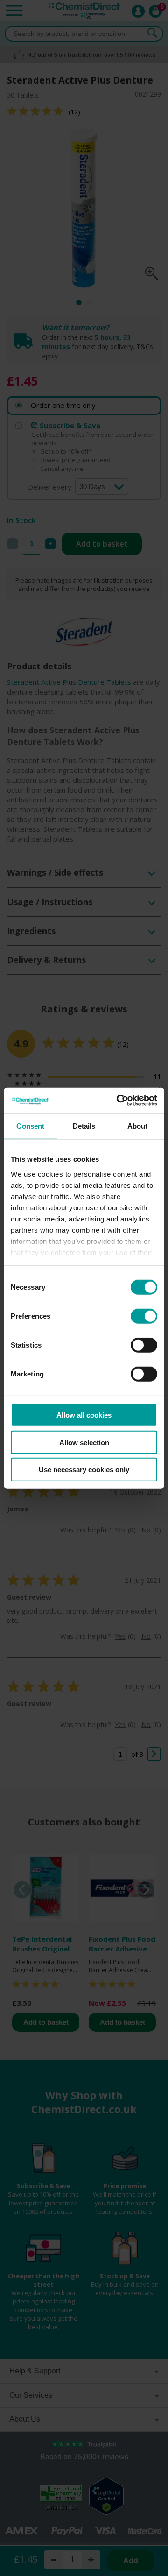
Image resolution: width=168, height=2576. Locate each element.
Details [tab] (84, 1126)
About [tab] (138, 1126)
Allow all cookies (84, 1415)
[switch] (144, 1316)
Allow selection (84, 1442)
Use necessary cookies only (84, 1470)
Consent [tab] (30, 1126)
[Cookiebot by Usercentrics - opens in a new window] (119, 1100)
